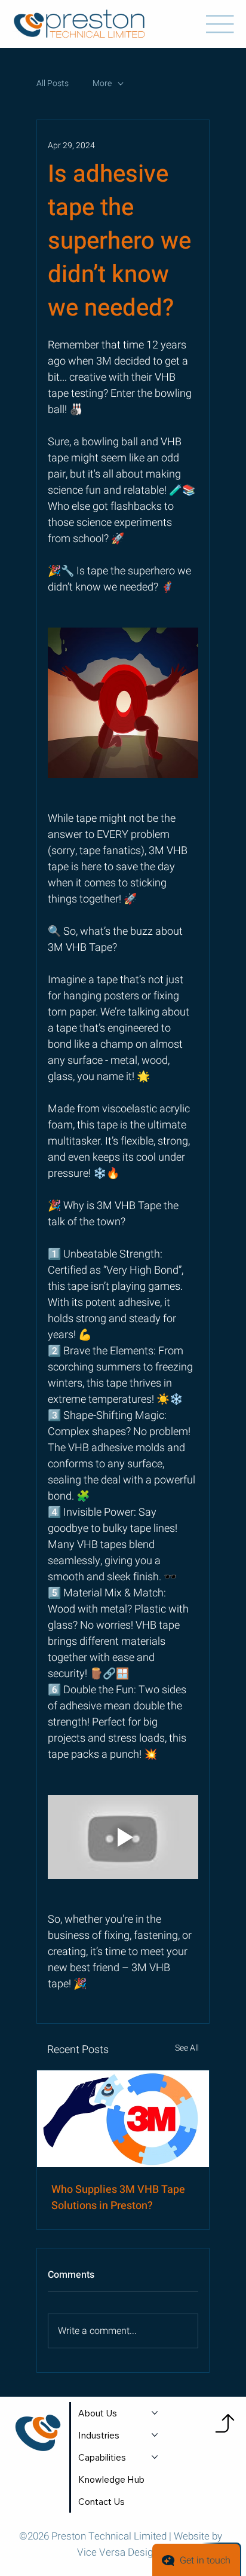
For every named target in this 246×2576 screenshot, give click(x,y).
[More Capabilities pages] (155, 2457)
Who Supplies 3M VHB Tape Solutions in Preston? (118, 2198)
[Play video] (123, 1837)
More (102, 84)
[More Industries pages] (155, 2435)
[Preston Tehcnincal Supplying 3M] (123, 2119)
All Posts (53, 84)
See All (187, 2048)
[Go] (225, 2423)
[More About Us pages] (155, 2413)
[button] (102, 2502)
